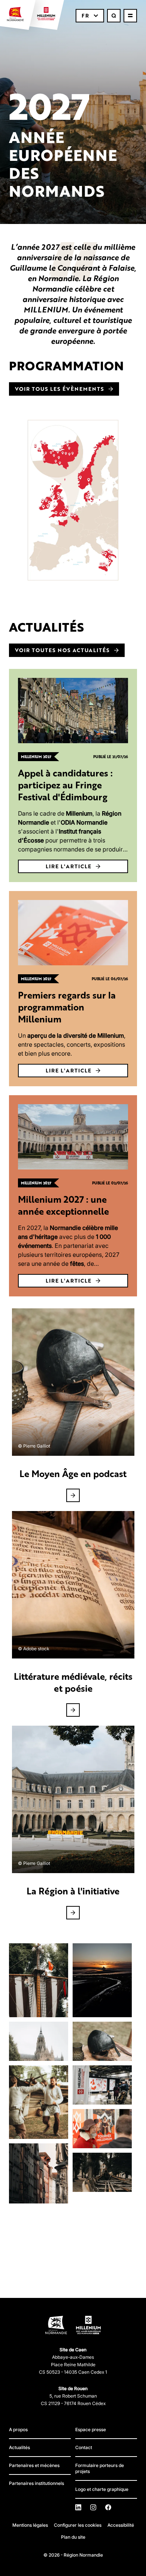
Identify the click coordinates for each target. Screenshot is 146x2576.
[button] (39, 1980)
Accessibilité (121, 2525)
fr (85, 15)
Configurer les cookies (78, 2525)
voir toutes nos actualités (62, 650)
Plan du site (73, 2537)
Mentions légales (30, 2525)
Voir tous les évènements (60, 389)
